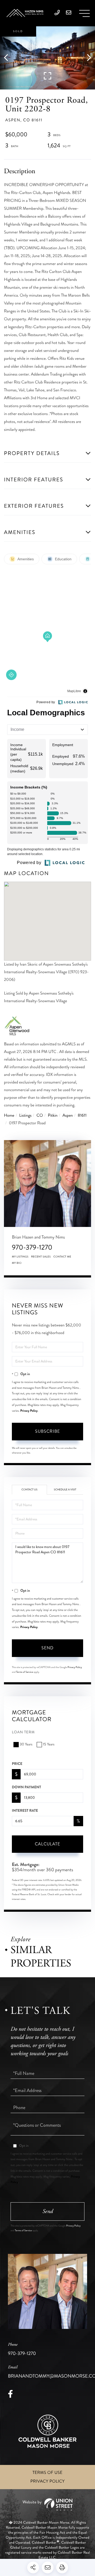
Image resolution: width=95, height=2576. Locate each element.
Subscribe (47, 1431)
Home (9, 1115)
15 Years (49, 1744)
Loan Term (23, 1732)
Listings (25, 1115)
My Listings (20, 1257)
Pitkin (53, 1115)
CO (40, 1115)
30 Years (26, 1744)
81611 (82, 1115)
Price (17, 1764)
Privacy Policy (29, 1411)
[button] (9, 58)
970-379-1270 (32, 1247)
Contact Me (62, 1257)
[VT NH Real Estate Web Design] (47, 2505)
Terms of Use (47, 2473)
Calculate (47, 1844)
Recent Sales (41, 1257)
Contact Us (29, 1490)
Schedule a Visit (65, 1490)
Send (47, 1648)
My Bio (17, 1263)
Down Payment (26, 1787)
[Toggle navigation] (84, 13)
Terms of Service (25, 1672)
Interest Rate (25, 1811)
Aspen (68, 1115)
